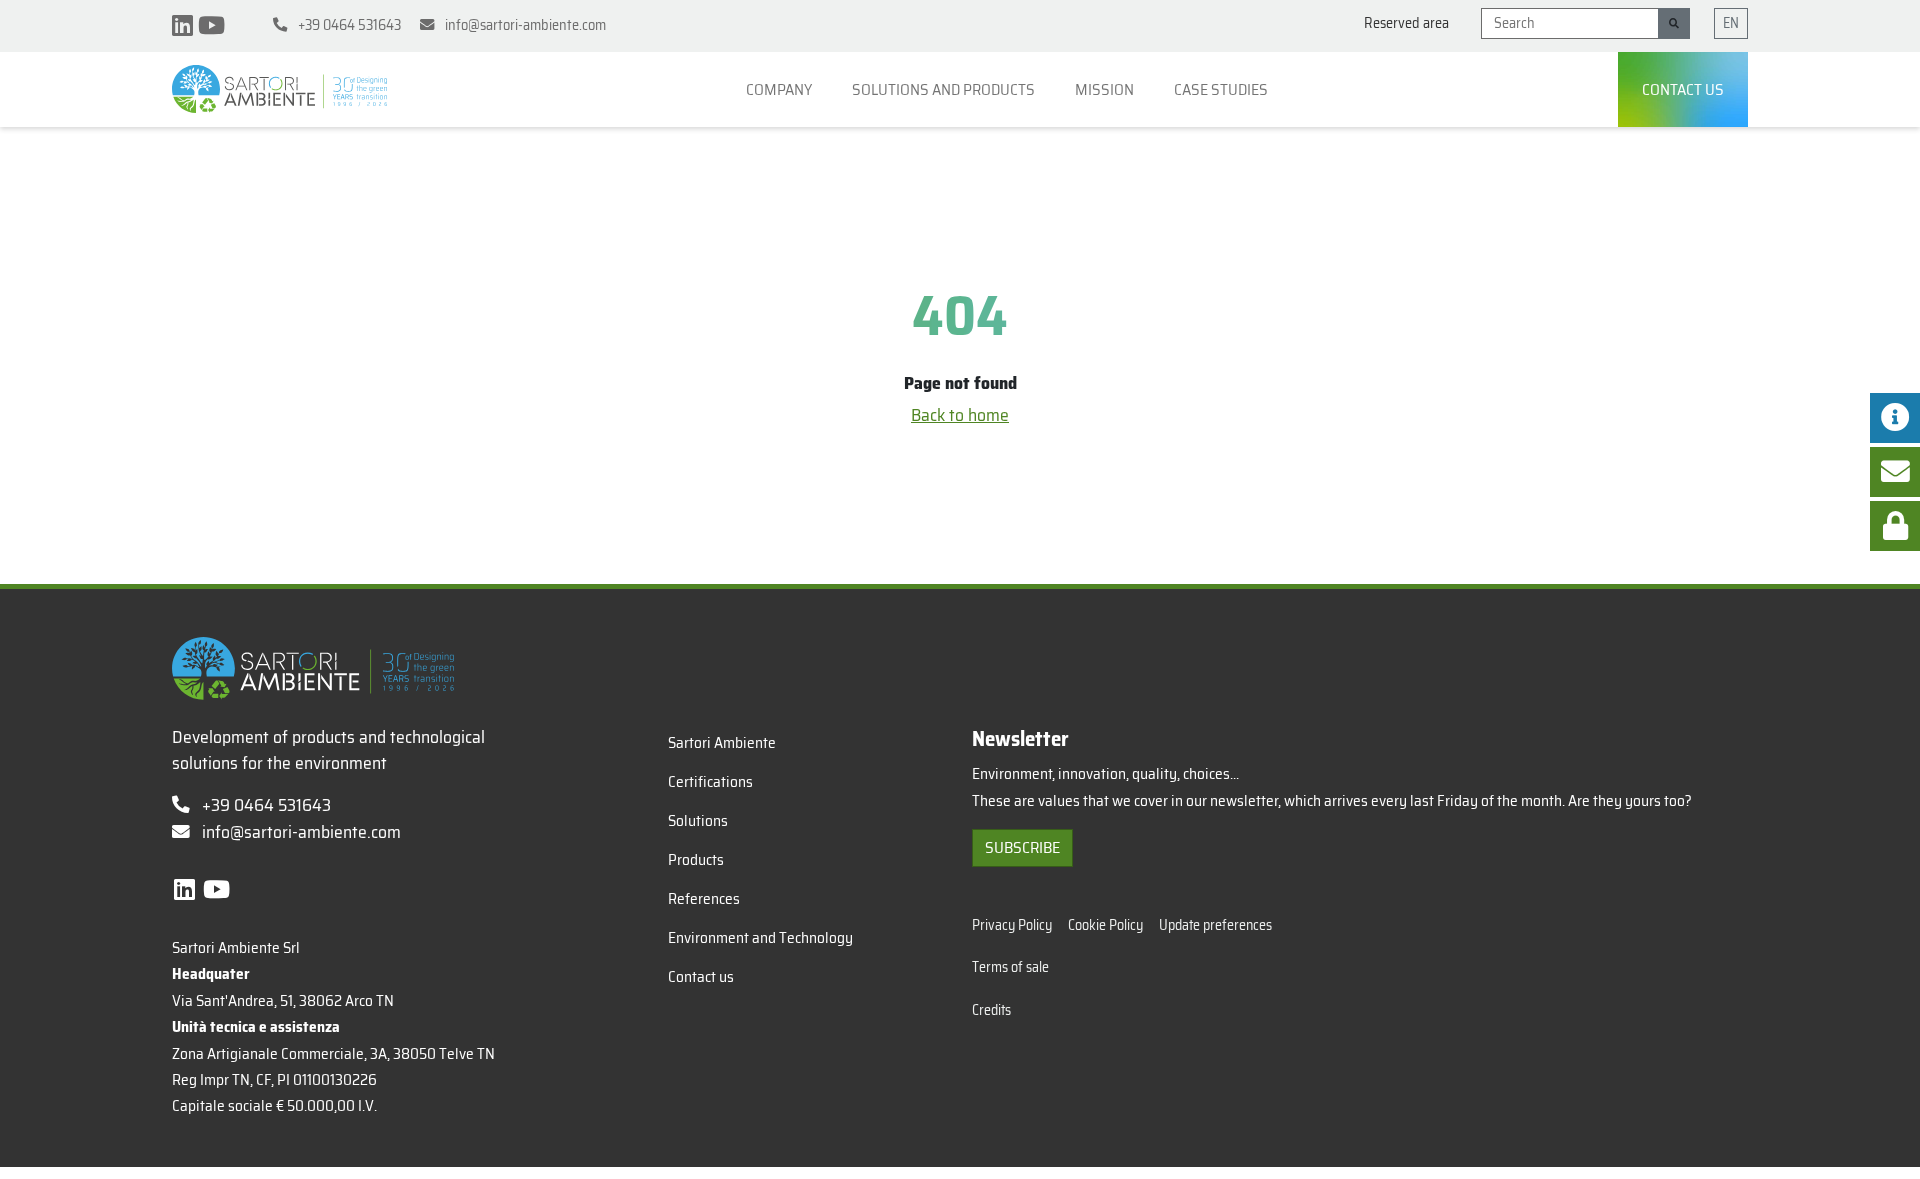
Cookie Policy (1105, 925)
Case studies (1222, 89)
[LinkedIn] (185, 26)
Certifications (710, 782)
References (704, 899)
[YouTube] (211, 26)
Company (780, 89)
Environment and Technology (760, 938)
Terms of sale (1010, 967)
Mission (1106, 89)
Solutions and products (945, 89)
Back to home (960, 415)
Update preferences (1215, 925)
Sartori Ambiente (722, 743)
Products (696, 860)
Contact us (1683, 89)
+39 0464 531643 (264, 805)
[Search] (1674, 23)
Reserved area (1406, 23)
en (1731, 23)
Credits (991, 1010)
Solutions (698, 821)
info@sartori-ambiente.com (301, 832)
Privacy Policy (1012, 925)
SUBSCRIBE (1022, 847)
